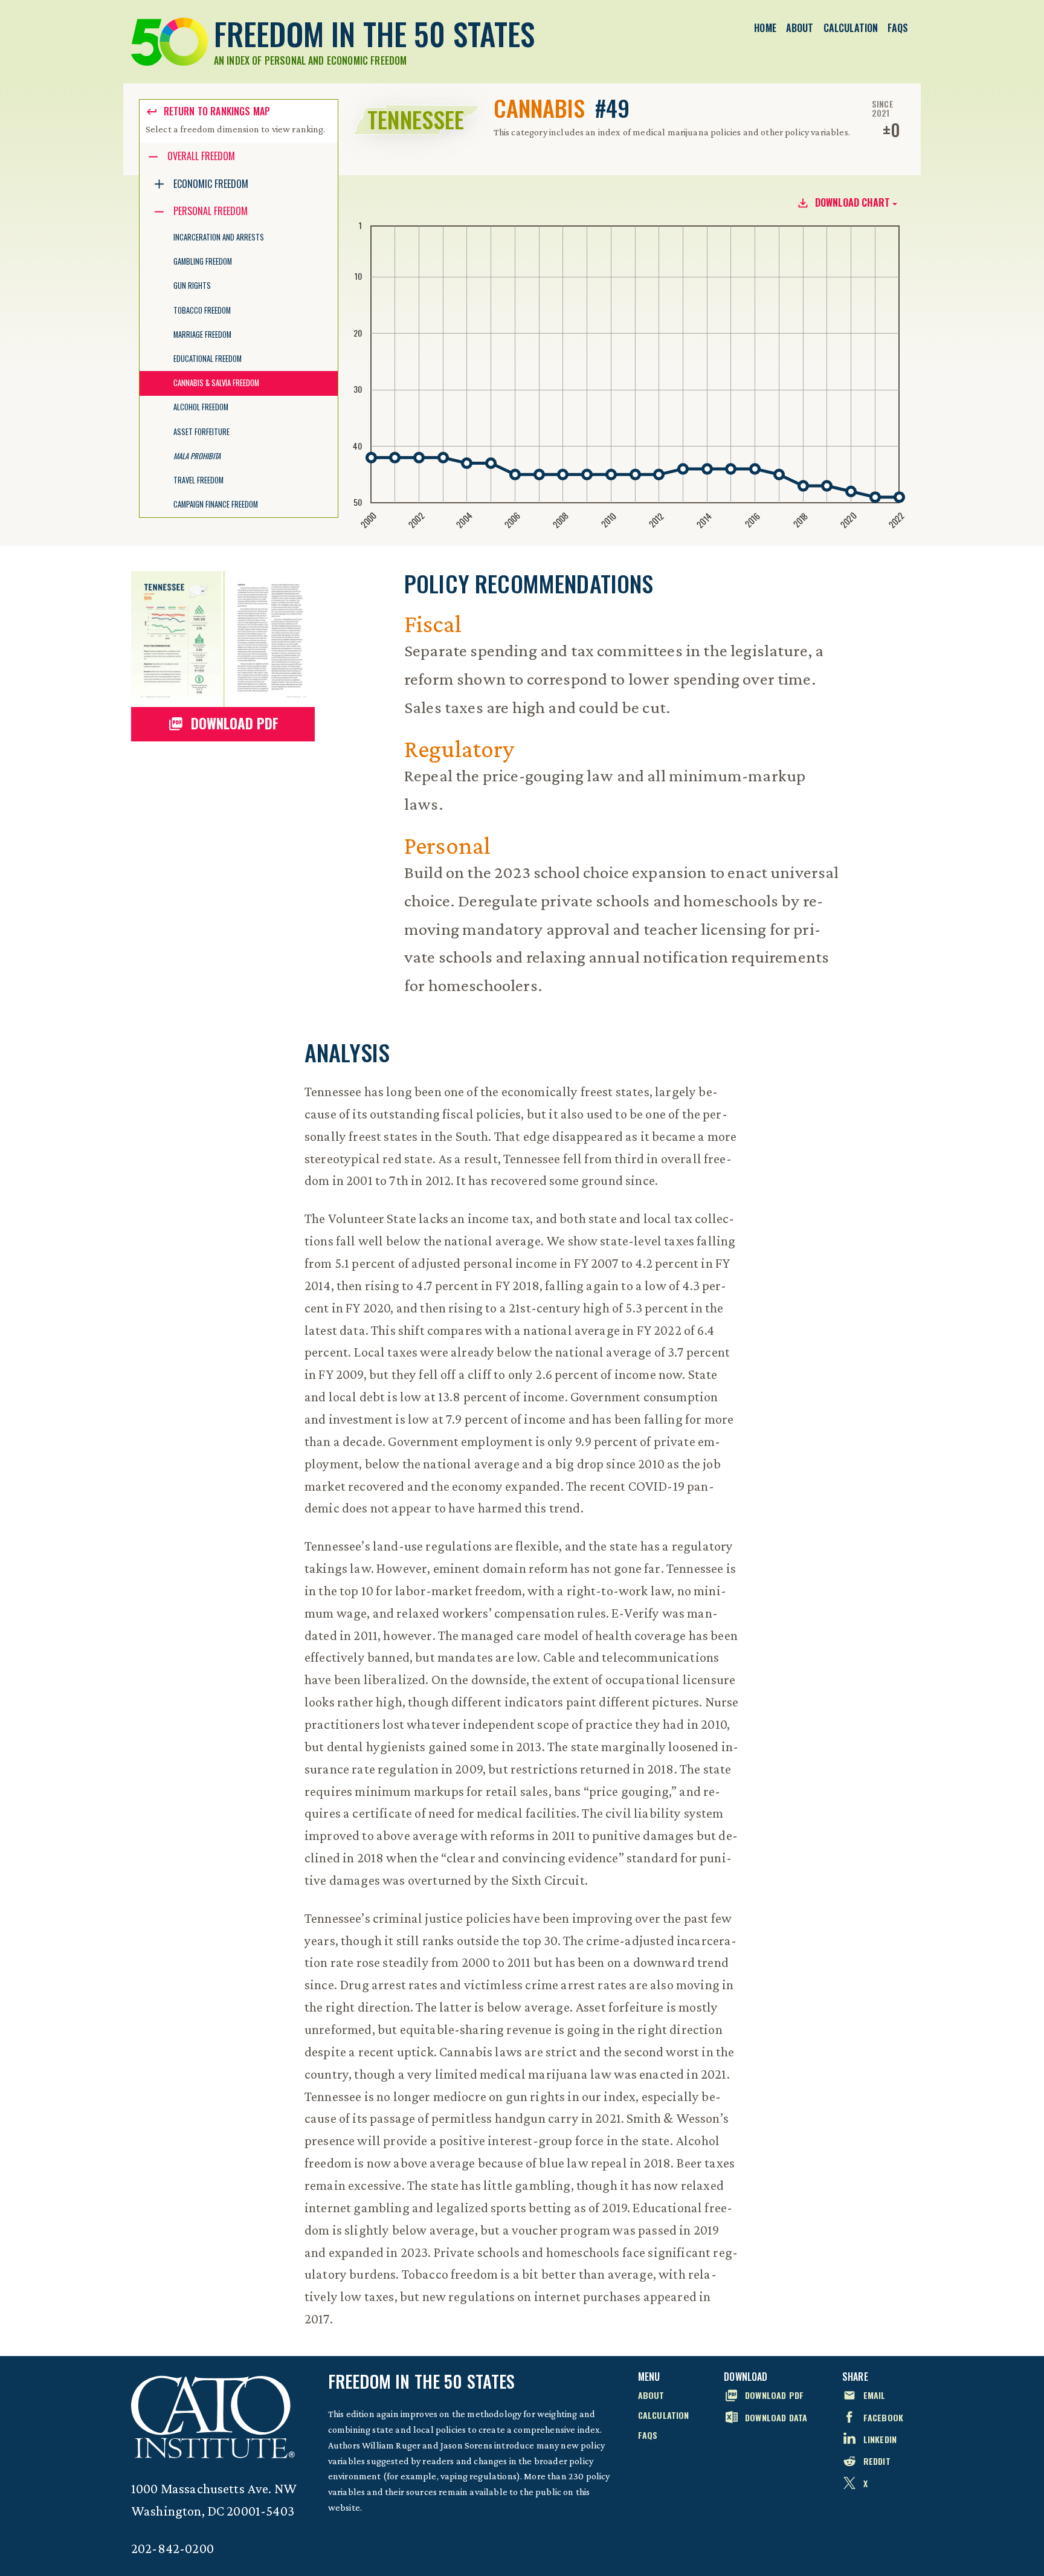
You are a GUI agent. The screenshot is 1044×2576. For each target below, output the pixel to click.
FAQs (898, 28)
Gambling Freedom (203, 261)
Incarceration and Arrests (219, 237)
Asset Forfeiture (201, 432)
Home (765, 28)
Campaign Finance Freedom (216, 504)
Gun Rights (192, 286)
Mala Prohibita (197, 456)
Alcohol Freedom (201, 407)
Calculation (851, 28)
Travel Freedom (198, 480)
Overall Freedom (201, 156)
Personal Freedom (211, 211)
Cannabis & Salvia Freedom (216, 383)
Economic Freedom (211, 184)
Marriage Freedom (202, 334)
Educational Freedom (208, 359)
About (800, 28)
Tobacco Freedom (202, 310)
